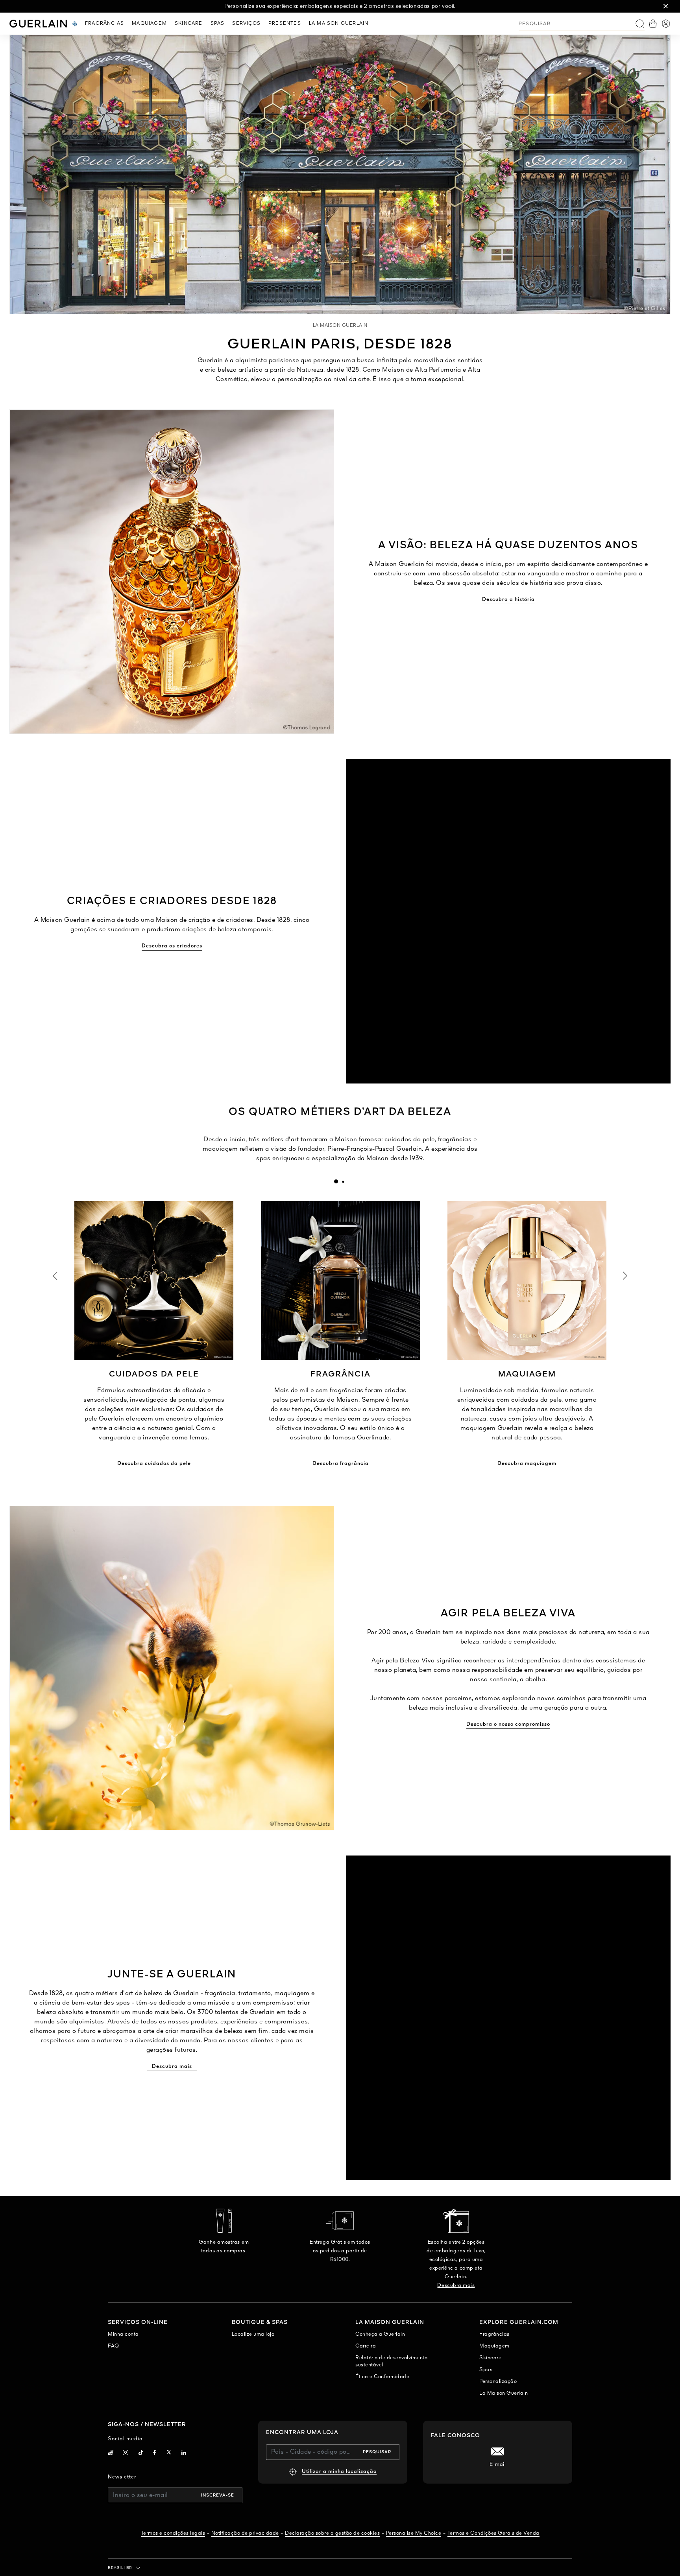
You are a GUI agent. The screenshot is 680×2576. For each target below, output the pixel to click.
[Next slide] (625, 1276)
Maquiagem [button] (149, 24)
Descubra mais (456, 2286)
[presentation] (336, 1181)
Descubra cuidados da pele (154, 1464)
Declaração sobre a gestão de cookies (332, 2533)
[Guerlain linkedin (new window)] (184, 2453)
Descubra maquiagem (527, 1464)
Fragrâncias (494, 2334)
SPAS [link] (218, 24)
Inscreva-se (218, 2495)
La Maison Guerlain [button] (339, 24)
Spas (486, 2370)
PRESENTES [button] (285, 24)
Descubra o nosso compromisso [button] (508, 1724)
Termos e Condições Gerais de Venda (493, 2533)
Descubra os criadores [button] (172, 946)
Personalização (498, 2382)
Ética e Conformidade (382, 2377)
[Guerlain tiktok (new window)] (141, 2453)
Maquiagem (494, 2346)
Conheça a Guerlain (380, 2334)
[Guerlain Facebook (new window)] (155, 2453)
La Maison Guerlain (504, 2393)
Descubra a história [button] (508, 600)
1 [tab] (336, 1181)
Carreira (366, 2346)
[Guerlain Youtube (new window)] (111, 2453)
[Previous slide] (55, 1276)
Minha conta (123, 2334)
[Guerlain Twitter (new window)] (169, 2453)
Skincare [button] (189, 24)
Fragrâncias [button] (104, 24)
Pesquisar (377, 2452)
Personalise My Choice (414, 2533)
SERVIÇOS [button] (246, 24)
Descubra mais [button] (172, 2067)
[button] (666, 6)
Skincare (490, 2358)
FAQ (114, 2346)
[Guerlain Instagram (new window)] (126, 2453)
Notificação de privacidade (245, 2533)
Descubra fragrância (341, 1464)
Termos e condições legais (173, 2533)
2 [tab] (343, 1181)
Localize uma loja (253, 2334)
